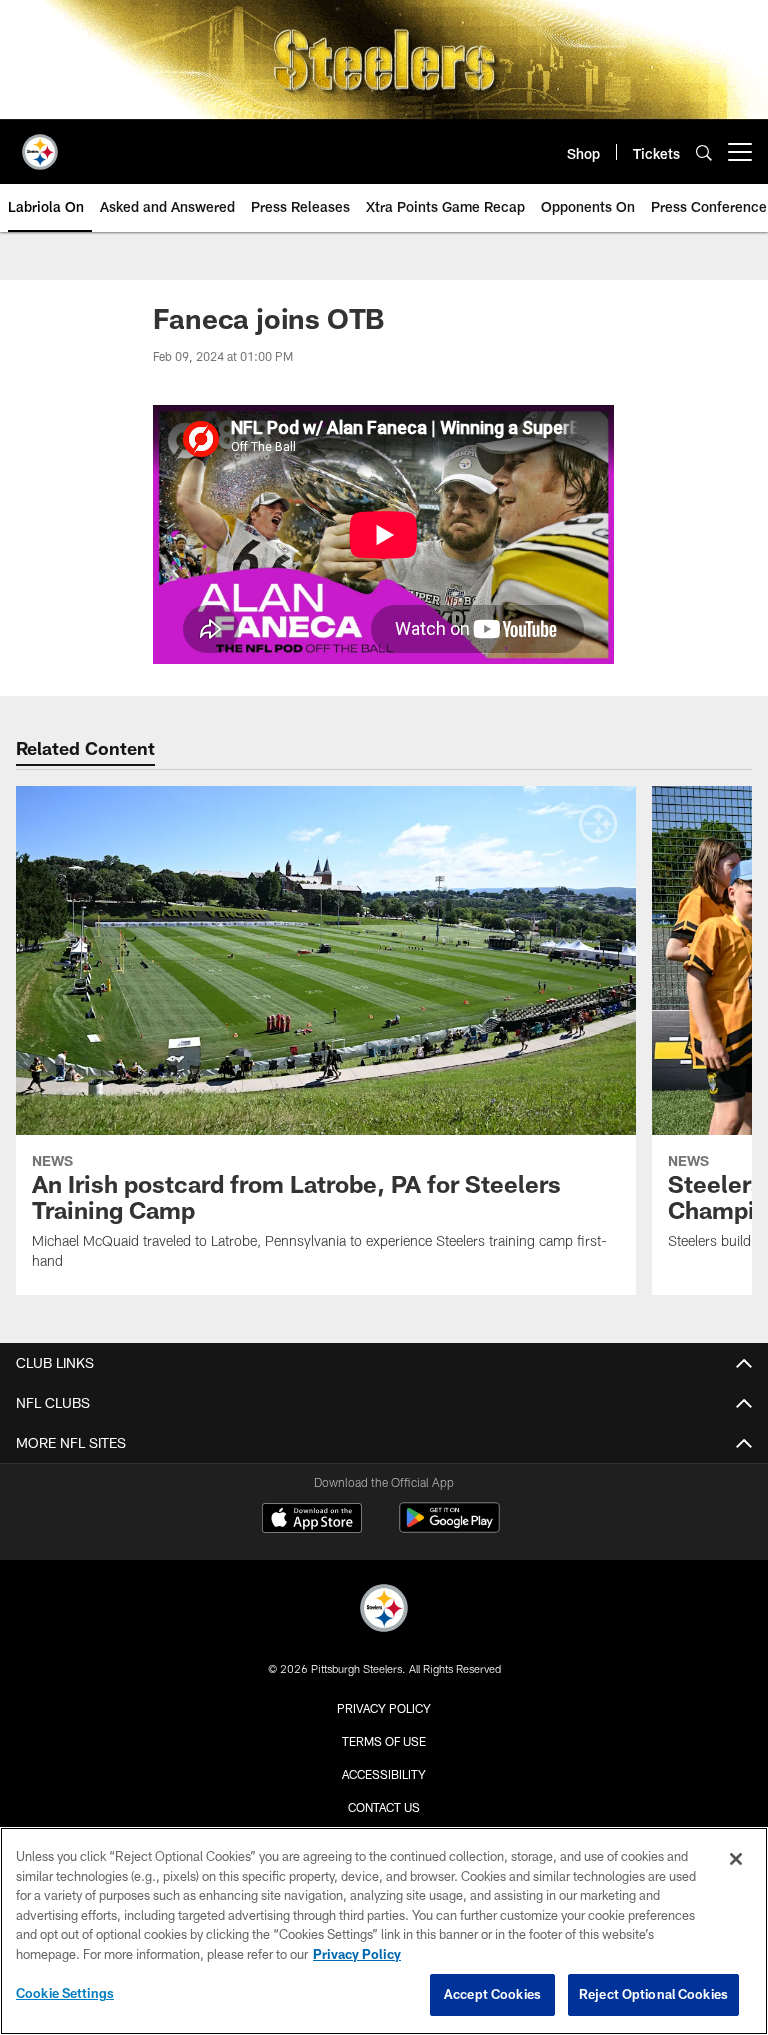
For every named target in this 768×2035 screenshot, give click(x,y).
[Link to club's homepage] (40, 144)
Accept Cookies (492, 1994)
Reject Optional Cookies (653, 1994)
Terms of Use (384, 1741)
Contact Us (384, 1807)
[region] (384, 1931)
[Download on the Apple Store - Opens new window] (312, 1520)
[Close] (736, 1859)
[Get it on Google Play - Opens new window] (449, 1527)
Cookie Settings (65, 1993)
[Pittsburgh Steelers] (384, 1610)
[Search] (704, 152)
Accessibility (384, 1774)
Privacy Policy (384, 1708)
